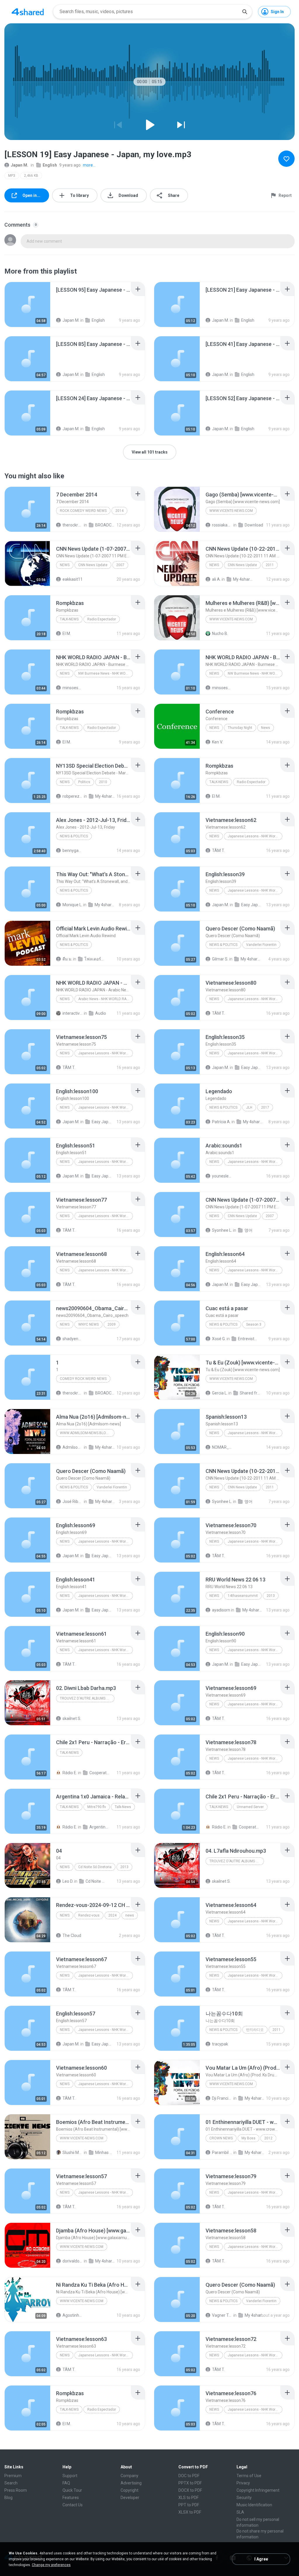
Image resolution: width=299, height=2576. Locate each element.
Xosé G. (219, 1339)
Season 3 (254, 1324)
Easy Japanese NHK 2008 (251, 905)
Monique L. (72, 905)
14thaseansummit (243, 1596)
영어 (248, 1230)
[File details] (27, 304)
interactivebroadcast (73, 1013)
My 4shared (243, 579)
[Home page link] (28, 12)
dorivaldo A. (73, 2261)
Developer (130, 2498)
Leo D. (68, 1881)
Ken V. (217, 742)
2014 (119, 511)
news (65, 1915)
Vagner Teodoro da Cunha (222, 2315)
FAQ (66, 2483)
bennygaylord (73, 850)
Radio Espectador (102, 619)
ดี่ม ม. (67, 959)
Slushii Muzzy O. (73, 2152)
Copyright (129, 2490)
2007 (120, 565)
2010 (103, 782)
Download (254, 525)
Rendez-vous (89, 1915)
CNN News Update (93, 565)
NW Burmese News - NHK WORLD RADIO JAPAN (106, 673)
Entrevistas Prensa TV (248, 1339)
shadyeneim (73, 1339)
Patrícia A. (221, 1122)
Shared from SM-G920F (250, 1393)
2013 (271, 1596)
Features (71, 2498)
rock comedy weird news (83, 511)
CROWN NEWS (221, 2138)
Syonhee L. (222, 1230)
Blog (8, 2498)
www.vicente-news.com (231, 511)
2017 (265, 1107)
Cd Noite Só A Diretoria (96, 1881)
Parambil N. (222, 2152)
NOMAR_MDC (222, 1447)
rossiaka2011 (222, 525)
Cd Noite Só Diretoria (95, 1867)
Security (244, 2498)
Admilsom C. (73, 1447)
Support (70, 2476)
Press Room (16, 2490)
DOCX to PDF (190, 2490)
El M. (67, 633)
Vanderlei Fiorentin (261, 945)
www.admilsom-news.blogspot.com (87, 1433)
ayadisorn (221, 1610)
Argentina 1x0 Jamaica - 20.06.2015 (100, 1827)
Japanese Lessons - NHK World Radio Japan (255, 836)
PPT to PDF (189, 2505)
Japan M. (20, 165)
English (50, 165)
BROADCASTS (105, 525)
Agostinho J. (73, 2315)
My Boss (248, 2138)
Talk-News (69, 619)
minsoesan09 (73, 688)
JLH (249, 1107)
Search (11, 2483)
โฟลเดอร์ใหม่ (95, 959)
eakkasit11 (73, 579)
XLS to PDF (188, 2498)
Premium (13, 2476)
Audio (101, 1013)
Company (129, 2476)
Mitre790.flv (97, 1807)
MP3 (12, 176)
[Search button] (245, 12)
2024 (112, 1915)
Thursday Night (240, 728)
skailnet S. (72, 1718)
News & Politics (74, 836)
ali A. (216, 579)
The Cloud (72, 1936)
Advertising (131, 2483)
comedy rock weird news (83, 1379)
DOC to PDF (189, 2476)
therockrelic (73, 525)
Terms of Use (249, 2476)
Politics (84, 782)
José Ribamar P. (73, 1501)
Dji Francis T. (222, 2098)
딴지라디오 (255, 2030)
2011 (270, 565)
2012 (268, 2138)
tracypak (220, 2044)
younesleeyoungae (222, 1176)
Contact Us (73, 2505)
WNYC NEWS (88, 1324)
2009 (112, 1324)
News (65, 565)
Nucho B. (220, 633)
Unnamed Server (250, 1807)
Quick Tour (72, 2490)
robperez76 (73, 796)
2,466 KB (31, 176)
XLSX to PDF (190, 2512)
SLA (240, 2512)
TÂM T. (218, 850)
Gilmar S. (220, 959)
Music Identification (254, 2505)
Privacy (243, 2483)
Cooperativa (100, 1773)
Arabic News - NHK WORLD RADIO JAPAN (106, 999)
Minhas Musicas (105, 2152)
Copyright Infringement (258, 2490)
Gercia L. (220, 1393)
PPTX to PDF (190, 2483)
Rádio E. (70, 1773)
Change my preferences (51, 2565)
